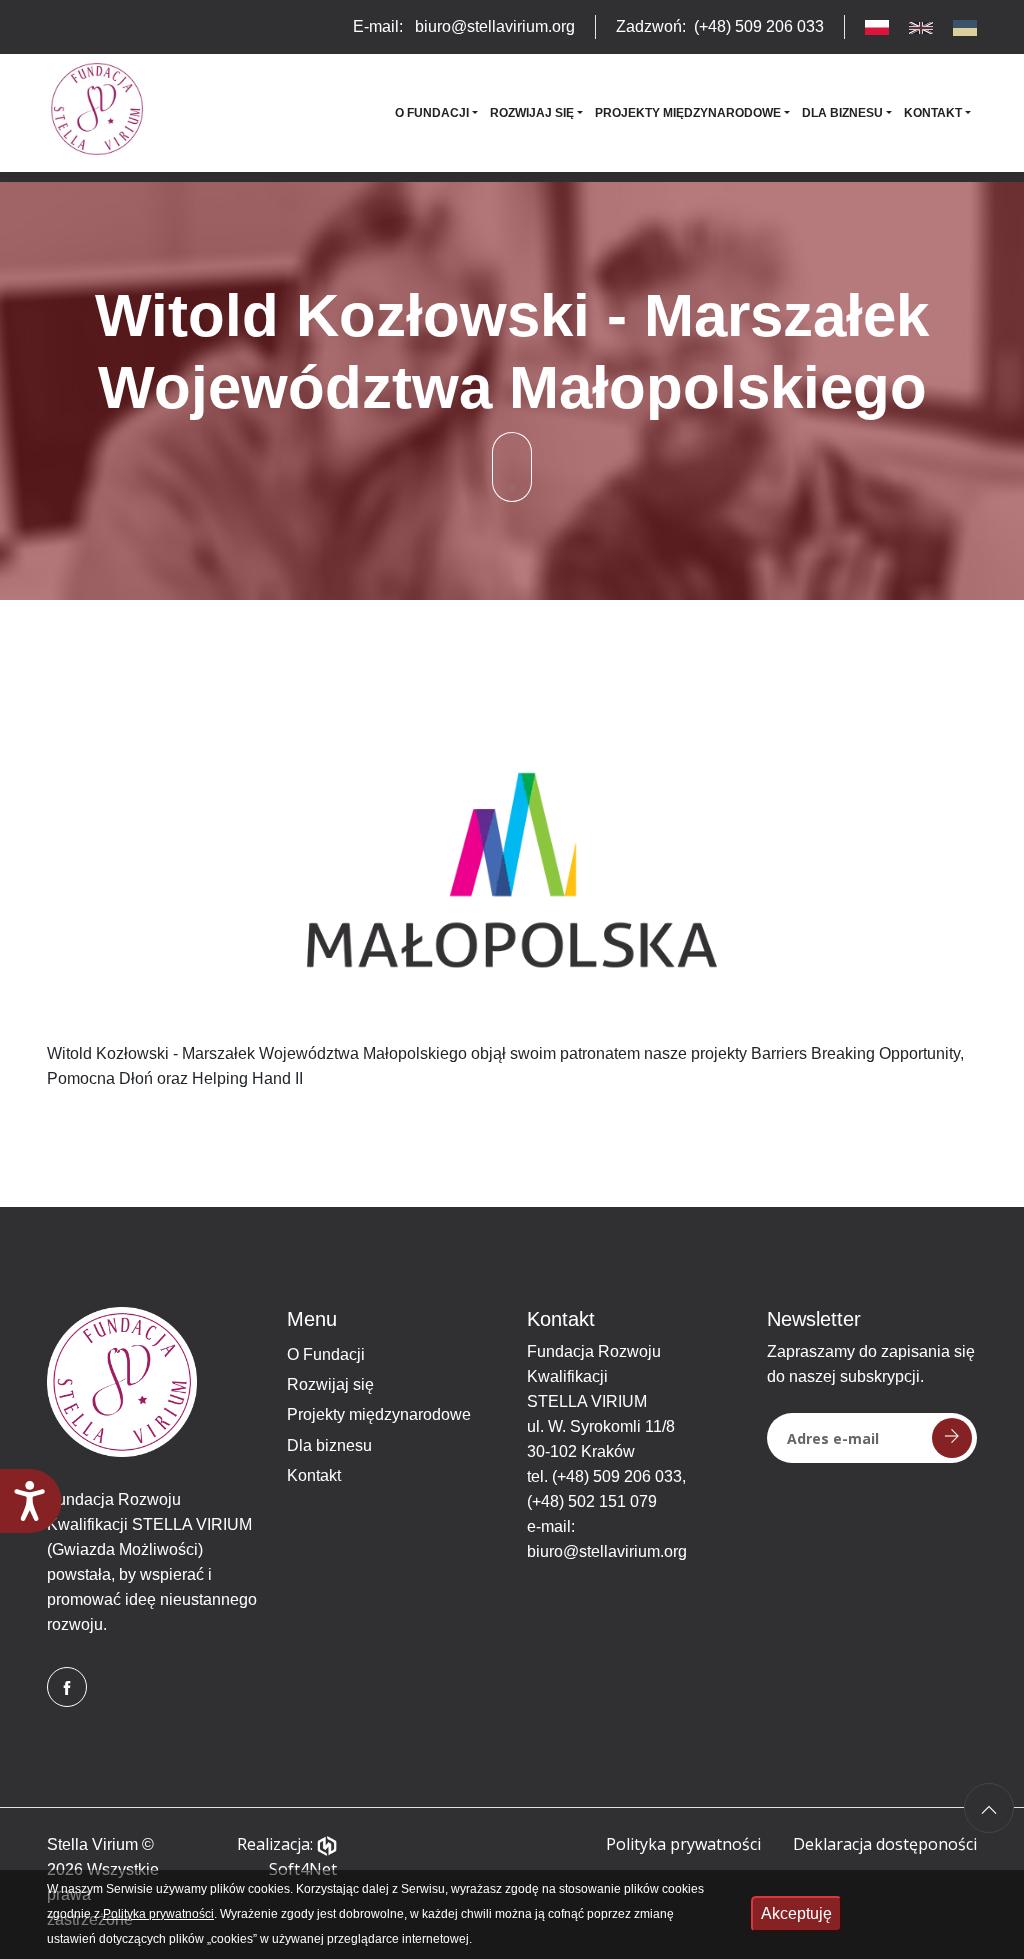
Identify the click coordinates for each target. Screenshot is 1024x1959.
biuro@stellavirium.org (607, 1551)
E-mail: (464, 26)
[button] (436, 113)
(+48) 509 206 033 (617, 1476)
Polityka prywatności (683, 1844)
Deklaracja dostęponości (885, 1844)
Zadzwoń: (720, 26)
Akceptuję (796, 1913)
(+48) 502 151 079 (592, 1501)
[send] (952, 1438)
